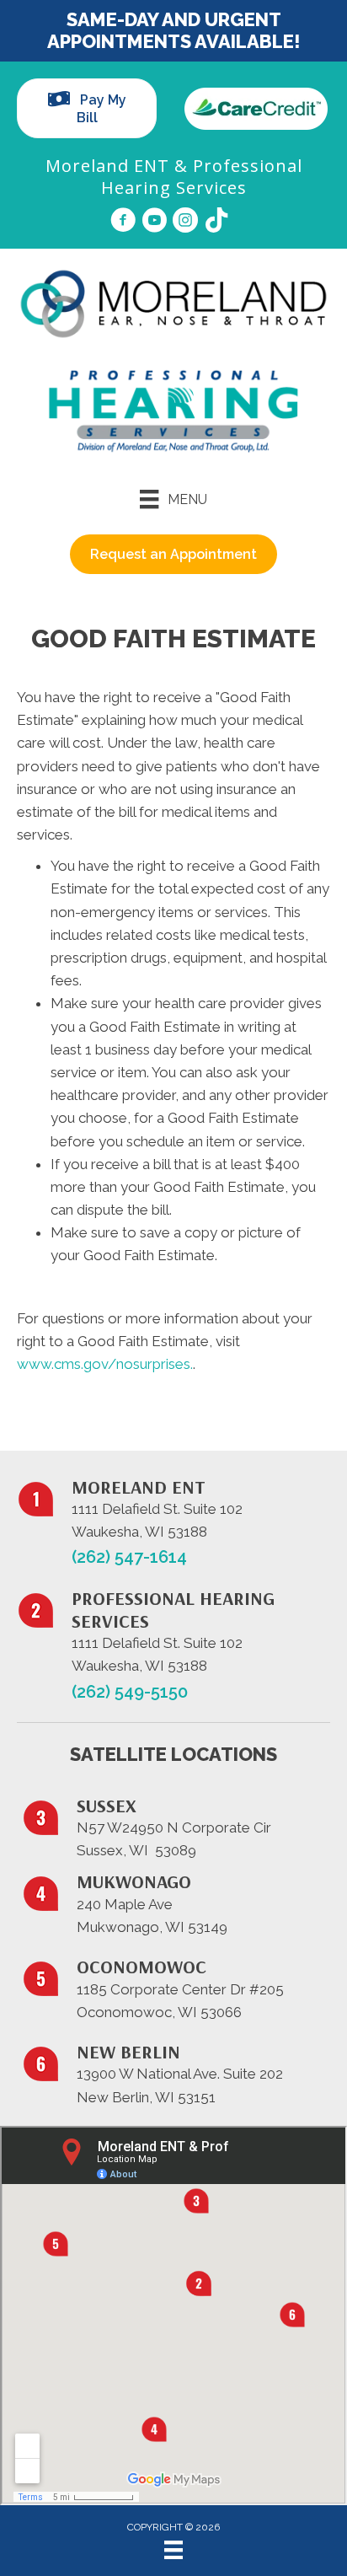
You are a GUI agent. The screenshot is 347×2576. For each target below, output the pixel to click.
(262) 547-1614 (129, 1557)
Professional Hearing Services (202, 177)
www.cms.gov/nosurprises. (105, 1364)
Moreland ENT (107, 166)
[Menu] (173, 2550)
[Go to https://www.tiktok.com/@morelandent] (216, 222)
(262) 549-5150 (130, 1692)
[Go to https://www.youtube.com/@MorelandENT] (154, 223)
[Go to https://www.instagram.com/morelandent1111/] (185, 223)
